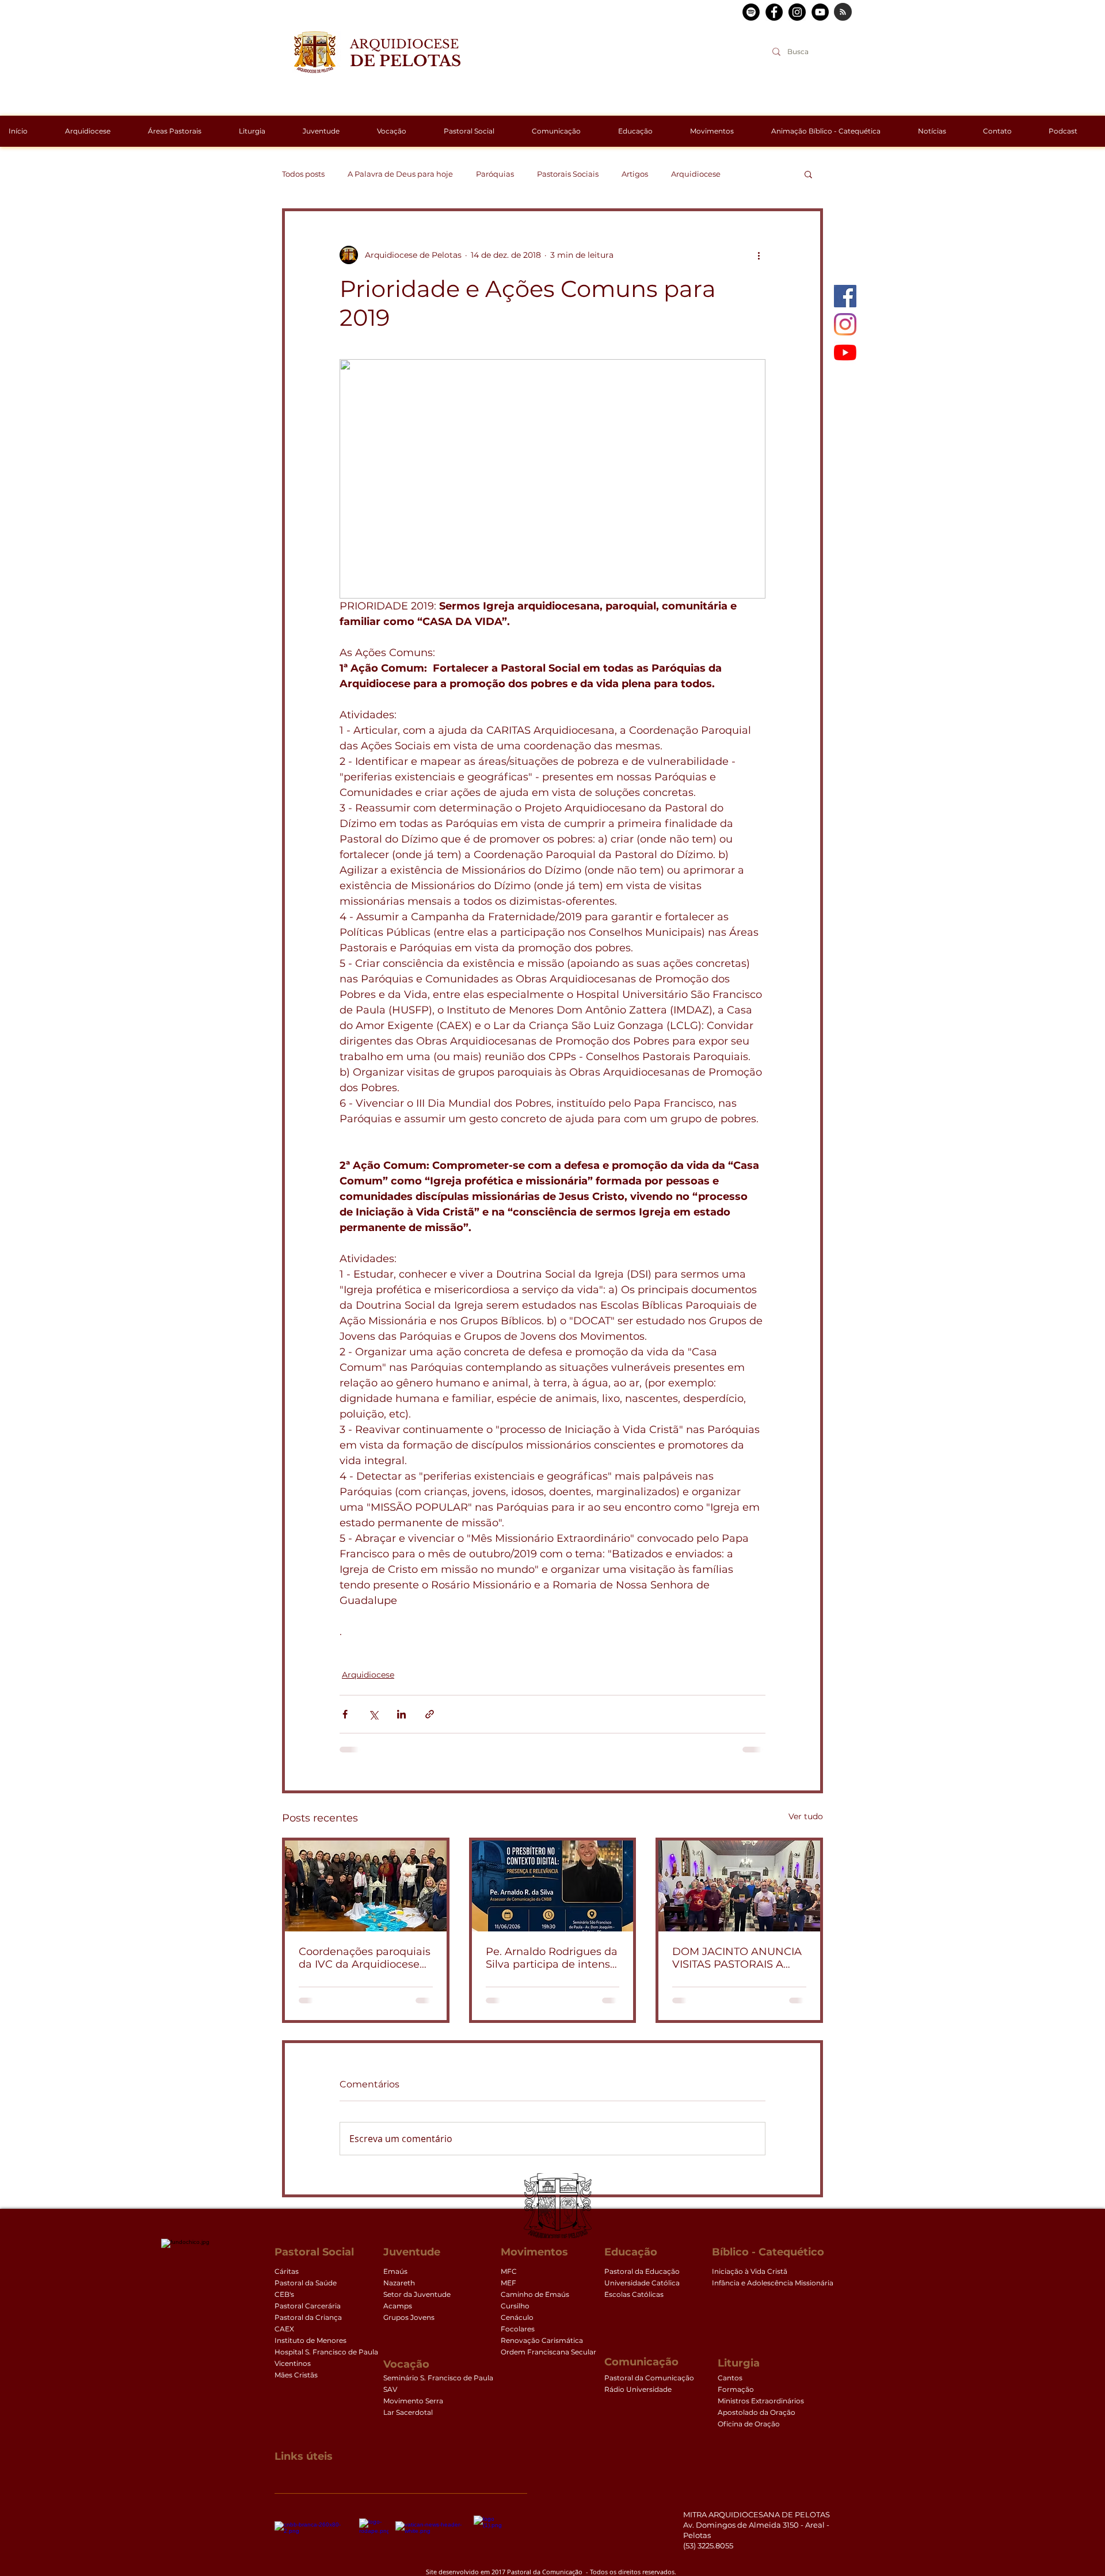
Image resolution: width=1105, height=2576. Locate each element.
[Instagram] (845, 324)
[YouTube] (845, 353)
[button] (808, 174)
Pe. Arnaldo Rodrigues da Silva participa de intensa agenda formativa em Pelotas (552, 1958)
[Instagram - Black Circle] (797, 12)
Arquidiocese (696, 174)
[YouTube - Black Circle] (820, 12)
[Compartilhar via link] (430, 1714)
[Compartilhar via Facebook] (345, 1714)
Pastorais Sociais (568, 174)
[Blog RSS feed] (843, 12)
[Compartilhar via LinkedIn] (401, 1714)
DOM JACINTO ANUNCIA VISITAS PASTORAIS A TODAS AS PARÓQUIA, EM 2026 (737, 1958)
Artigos (635, 174)
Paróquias (495, 174)
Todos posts (303, 174)
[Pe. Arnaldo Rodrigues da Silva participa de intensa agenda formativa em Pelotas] (553, 1886)
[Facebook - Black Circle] (774, 12)
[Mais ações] (759, 255)
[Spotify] (751, 12)
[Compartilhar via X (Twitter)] (373, 1714)
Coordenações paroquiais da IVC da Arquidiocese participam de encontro (365, 1958)
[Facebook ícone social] (845, 296)
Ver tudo (806, 1816)
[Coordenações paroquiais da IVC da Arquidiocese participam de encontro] (366, 1886)
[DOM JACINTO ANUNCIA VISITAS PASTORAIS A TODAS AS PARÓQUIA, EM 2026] (739, 1886)
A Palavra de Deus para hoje (400, 174)
